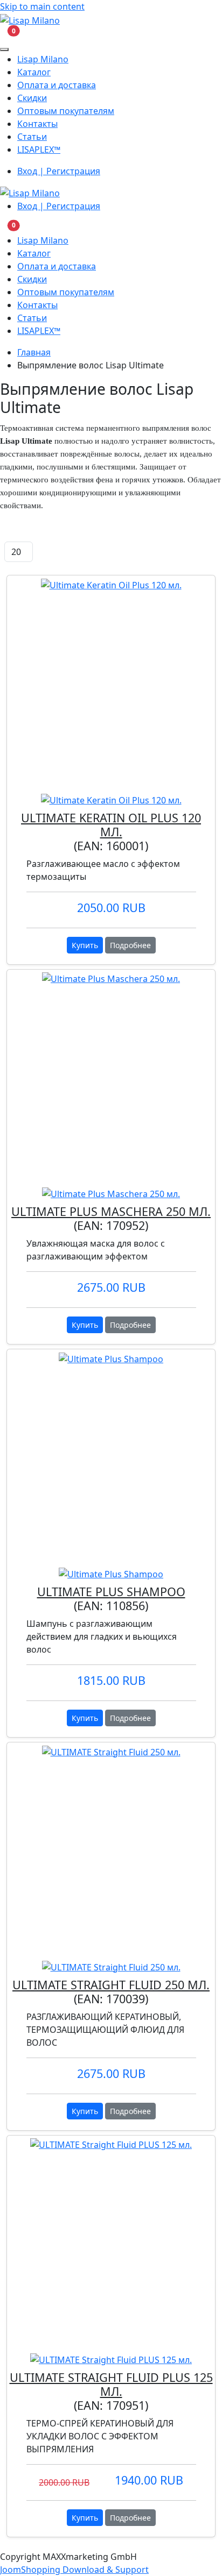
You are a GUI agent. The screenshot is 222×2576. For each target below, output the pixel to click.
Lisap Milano (43, 59)
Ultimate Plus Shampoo (111, 1592)
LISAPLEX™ (39, 150)
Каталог (34, 72)
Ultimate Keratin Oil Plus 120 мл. (111, 825)
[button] (7, 34)
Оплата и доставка (57, 85)
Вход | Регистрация (59, 171)
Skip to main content (42, 6)
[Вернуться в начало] (30, 19)
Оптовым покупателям (66, 111)
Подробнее (130, 945)
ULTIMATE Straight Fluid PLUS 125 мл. (111, 2384)
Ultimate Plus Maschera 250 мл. (111, 1211)
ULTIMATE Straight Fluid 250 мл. (111, 1985)
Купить (85, 945)
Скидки (32, 98)
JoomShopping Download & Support (74, 2570)
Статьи (32, 137)
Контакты (37, 124)
